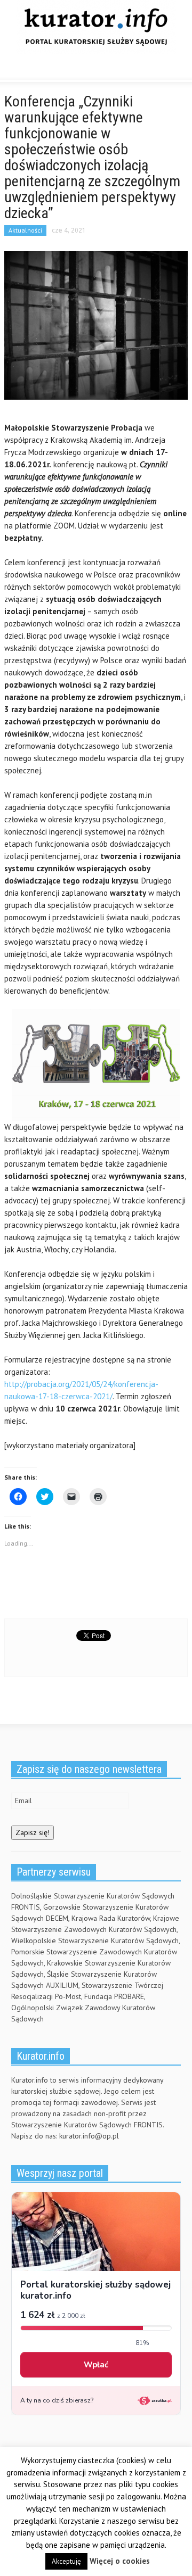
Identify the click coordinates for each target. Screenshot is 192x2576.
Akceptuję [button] (66, 2561)
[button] (41, 69)
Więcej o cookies (120, 2561)
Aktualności (25, 230)
